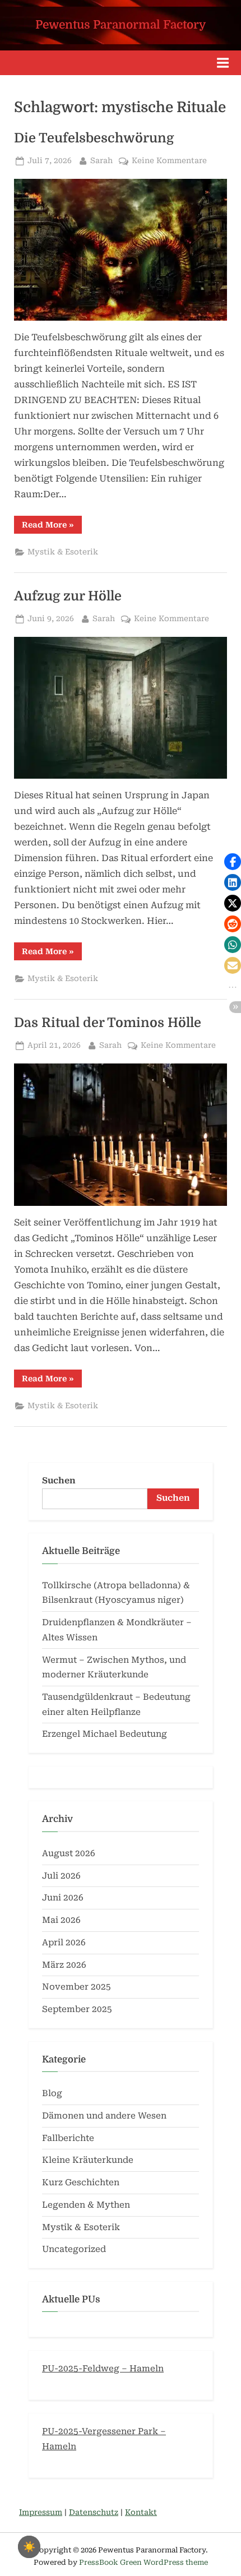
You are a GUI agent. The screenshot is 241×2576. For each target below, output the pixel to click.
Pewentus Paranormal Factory (121, 25)
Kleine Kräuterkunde (88, 2160)
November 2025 (77, 1987)
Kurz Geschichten (81, 2182)
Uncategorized (74, 2249)
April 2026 (64, 1943)
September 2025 (77, 2009)
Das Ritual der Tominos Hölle (108, 1023)
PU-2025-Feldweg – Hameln (103, 2369)
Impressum (41, 2512)
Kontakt (141, 2512)
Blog (52, 2093)
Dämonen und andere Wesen (104, 2116)
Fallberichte (68, 2138)
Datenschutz (94, 2512)
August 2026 (69, 1853)
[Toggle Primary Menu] (223, 63)
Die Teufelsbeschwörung (94, 138)
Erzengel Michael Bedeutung (105, 1734)
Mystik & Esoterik (63, 552)
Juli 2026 (61, 1876)
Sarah (101, 160)
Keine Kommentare (169, 161)
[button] (233, 862)
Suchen (59, 1481)
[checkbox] (29, 2547)
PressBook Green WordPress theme (143, 2562)
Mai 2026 (61, 1920)
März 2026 (64, 1965)
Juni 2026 (63, 1898)
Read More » (52, 527)
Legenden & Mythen (86, 2205)
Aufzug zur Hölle (68, 596)
